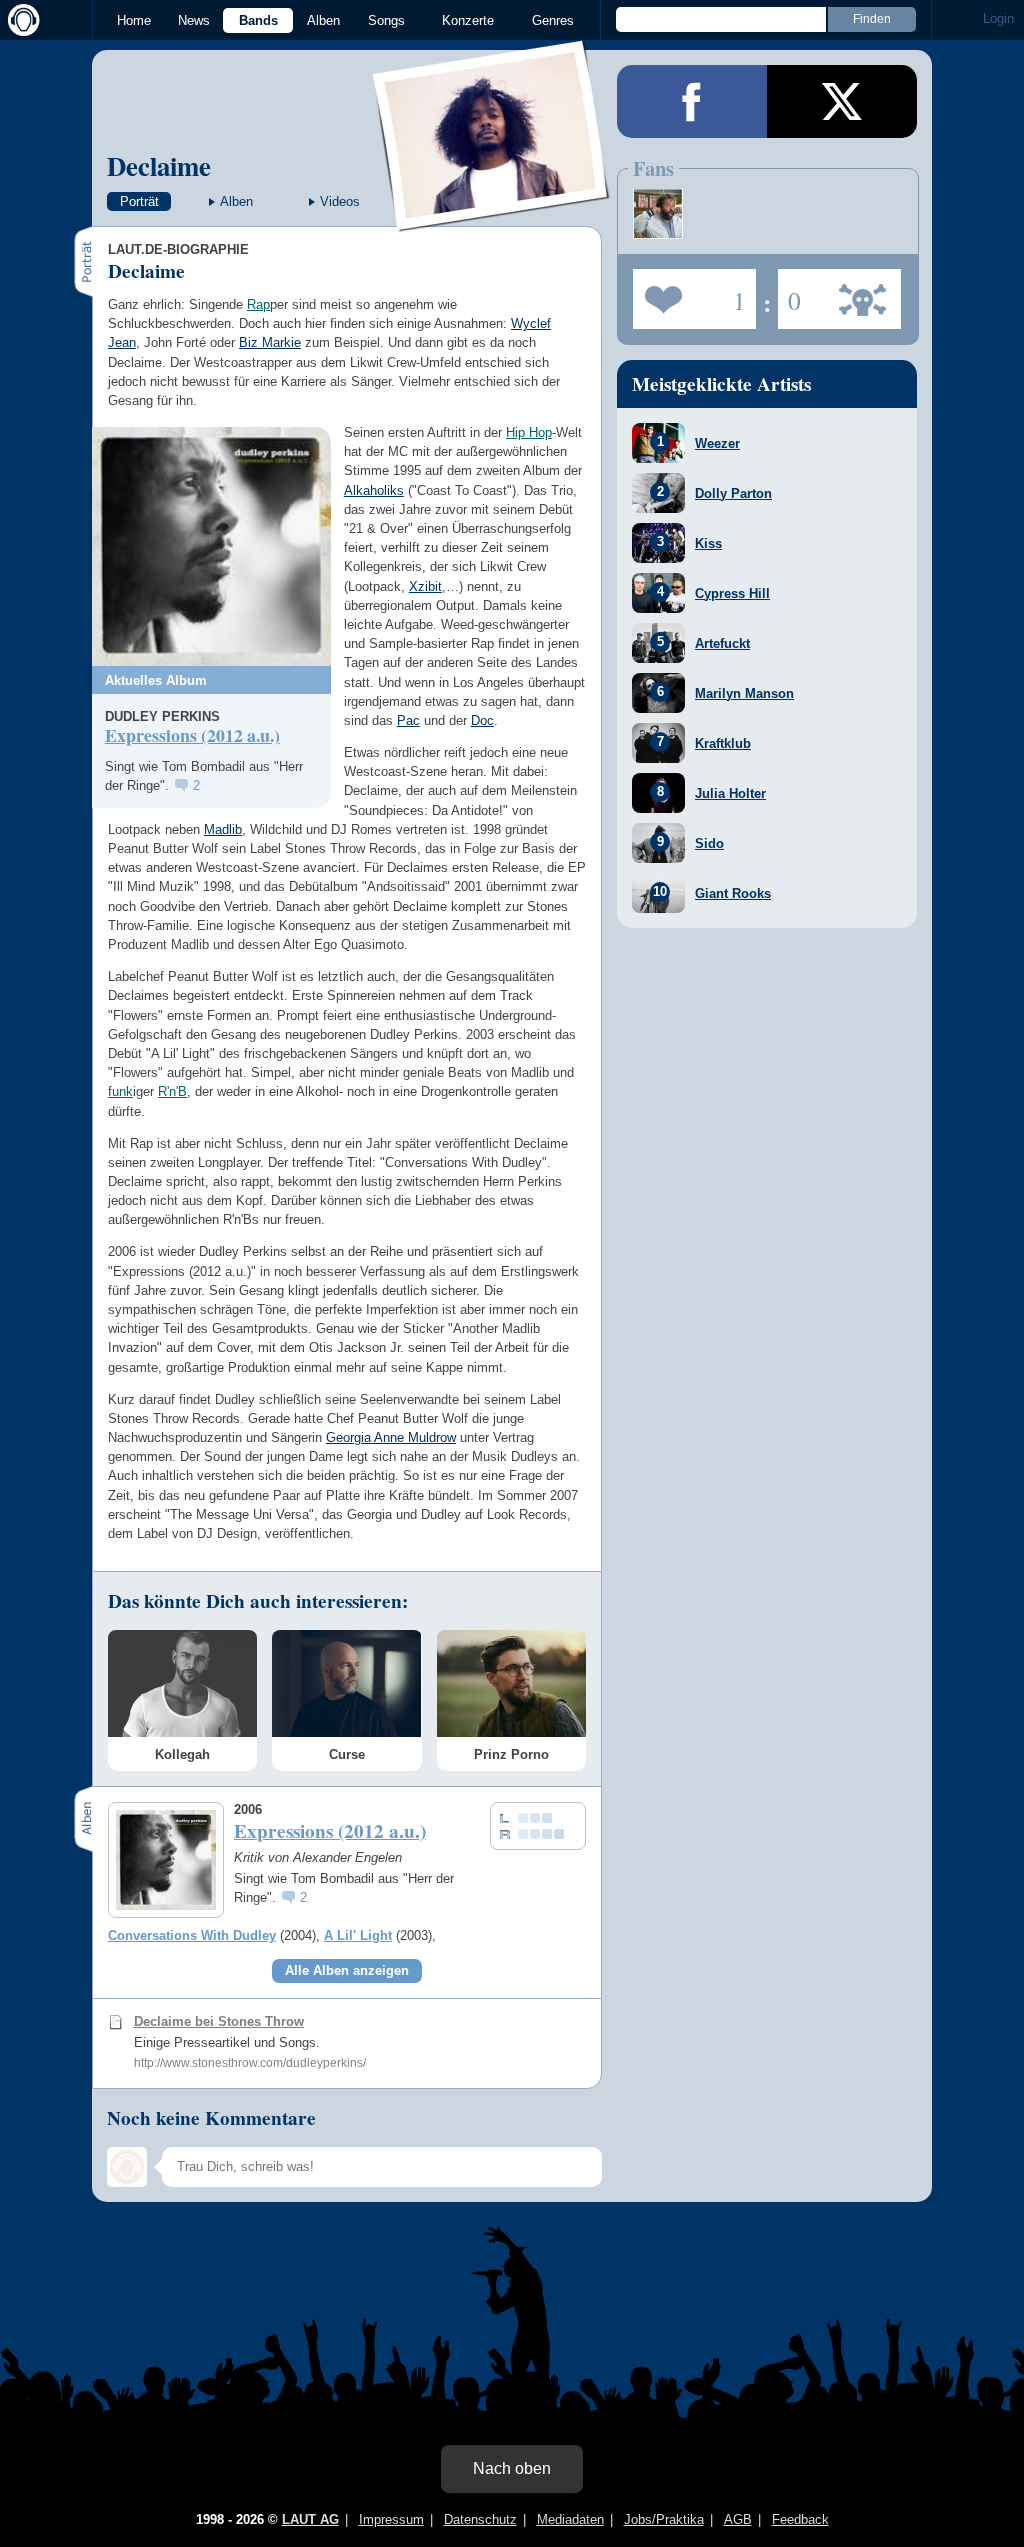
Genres (553, 20)
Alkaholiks (374, 490)
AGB (738, 2519)
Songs (386, 20)
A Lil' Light (358, 1935)
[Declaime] (492, 218)
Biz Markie (270, 342)
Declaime (159, 165)
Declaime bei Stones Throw (219, 2021)
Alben (323, 20)
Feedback (800, 2519)
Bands (258, 20)
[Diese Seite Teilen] (692, 101)
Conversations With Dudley (192, 1935)
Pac (408, 720)
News (194, 20)
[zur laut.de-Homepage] (20, 20)
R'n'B (172, 1091)
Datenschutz (480, 2519)
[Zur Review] (211, 546)
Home (134, 20)
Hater (789, 293)
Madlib (223, 829)
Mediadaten (570, 2519)
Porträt (139, 201)
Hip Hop (529, 432)
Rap (258, 304)
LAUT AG (310, 2519)
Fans (689, 293)
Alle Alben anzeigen (347, 1970)
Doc (482, 720)
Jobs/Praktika (664, 2519)
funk (120, 1091)
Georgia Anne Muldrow (391, 1437)
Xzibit (425, 586)
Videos (340, 201)
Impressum (391, 2519)
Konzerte (468, 20)
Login (998, 18)
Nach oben (512, 2468)
